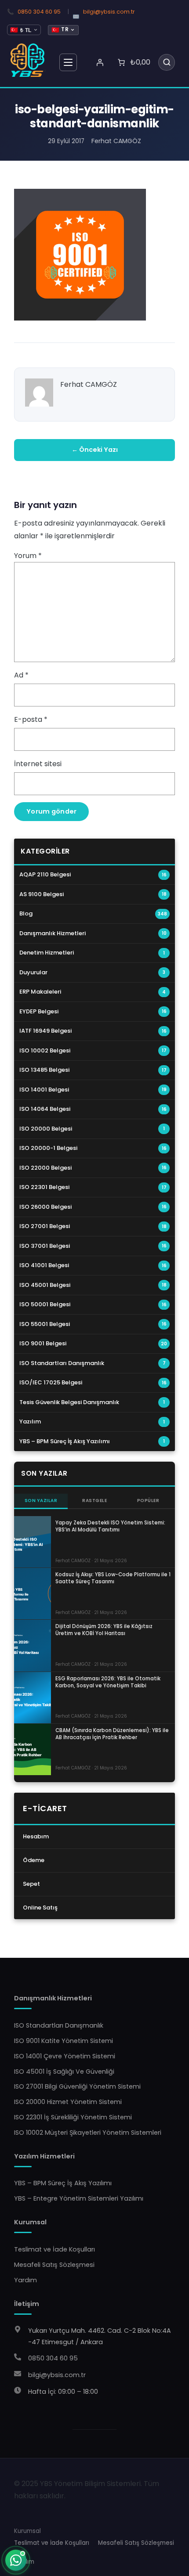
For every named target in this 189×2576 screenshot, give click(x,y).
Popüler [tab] (148, 1501)
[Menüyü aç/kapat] (68, 62)
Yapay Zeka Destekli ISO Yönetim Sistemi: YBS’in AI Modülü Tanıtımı (110, 1526)
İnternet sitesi (38, 764)
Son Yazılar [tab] (41, 1501)
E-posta (31, 719)
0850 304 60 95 (39, 12)
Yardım (25, 2280)
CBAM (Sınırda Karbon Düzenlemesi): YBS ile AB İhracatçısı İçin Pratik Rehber (112, 1734)
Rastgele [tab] (94, 1501)
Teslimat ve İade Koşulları (55, 2249)
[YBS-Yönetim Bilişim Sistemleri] (28, 60)
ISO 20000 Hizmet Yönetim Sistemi (68, 2102)
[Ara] (167, 62)
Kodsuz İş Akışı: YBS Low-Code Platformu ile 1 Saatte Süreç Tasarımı (113, 1578)
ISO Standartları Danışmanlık (59, 2025)
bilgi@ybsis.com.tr (109, 12)
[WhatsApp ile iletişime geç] (16, 2560)
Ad (21, 675)
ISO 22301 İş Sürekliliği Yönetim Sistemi (73, 2117)
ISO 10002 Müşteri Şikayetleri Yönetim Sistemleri (88, 2133)
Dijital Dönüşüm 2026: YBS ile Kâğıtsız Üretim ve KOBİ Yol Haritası (104, 1630)
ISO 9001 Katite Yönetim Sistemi (64, 2041)
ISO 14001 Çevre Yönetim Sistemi (65, 2056)
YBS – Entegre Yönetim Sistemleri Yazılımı (79, 2198)
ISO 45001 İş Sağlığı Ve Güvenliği (64, 2072)
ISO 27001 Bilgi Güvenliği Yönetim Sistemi (77, 2086)
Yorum (28, 556)
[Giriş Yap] (100, 62)
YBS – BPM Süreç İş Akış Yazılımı (63, 2183)
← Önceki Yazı (95, 450)
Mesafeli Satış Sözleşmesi (54, 2265)
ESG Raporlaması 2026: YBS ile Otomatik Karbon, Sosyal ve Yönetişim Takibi (108, 1682)
